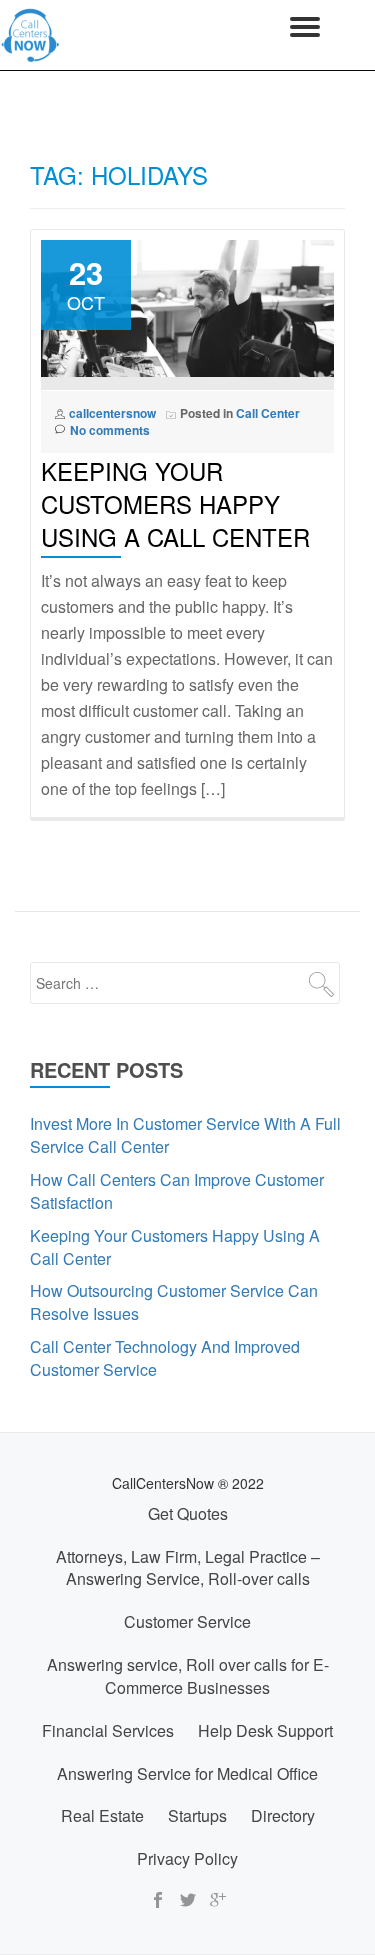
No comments (110, 430)
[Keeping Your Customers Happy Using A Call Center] (187, 306)
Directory (283, 1815)
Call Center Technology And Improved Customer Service (165, 1358)
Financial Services (108, 1730)
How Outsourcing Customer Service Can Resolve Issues (174, 1302)
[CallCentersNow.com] (34, 35)
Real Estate (102, 1815)
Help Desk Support (265, 1730)
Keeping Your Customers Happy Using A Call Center (175, 503)
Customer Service (187, 1621)
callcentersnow (112, 413)
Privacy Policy (187, 1858)
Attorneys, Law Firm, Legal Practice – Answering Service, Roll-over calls (188, 1568)
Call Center (268, 413)
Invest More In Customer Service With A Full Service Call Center (185, 1135)
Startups (197, 1815)
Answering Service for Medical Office (187, 1773)
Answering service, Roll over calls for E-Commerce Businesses (188, 1676)
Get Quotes (188, 1513)
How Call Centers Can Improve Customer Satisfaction (177, 1191)
